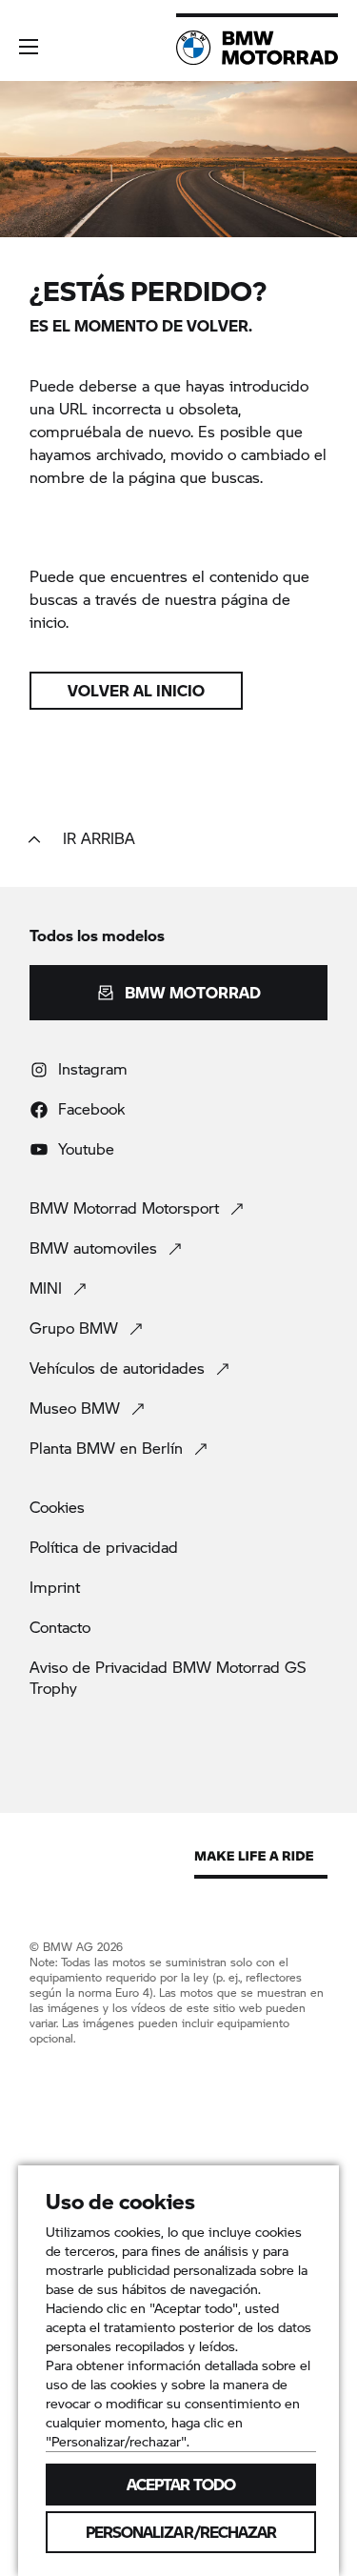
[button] (29, 47)
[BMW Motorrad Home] (257, 48)
